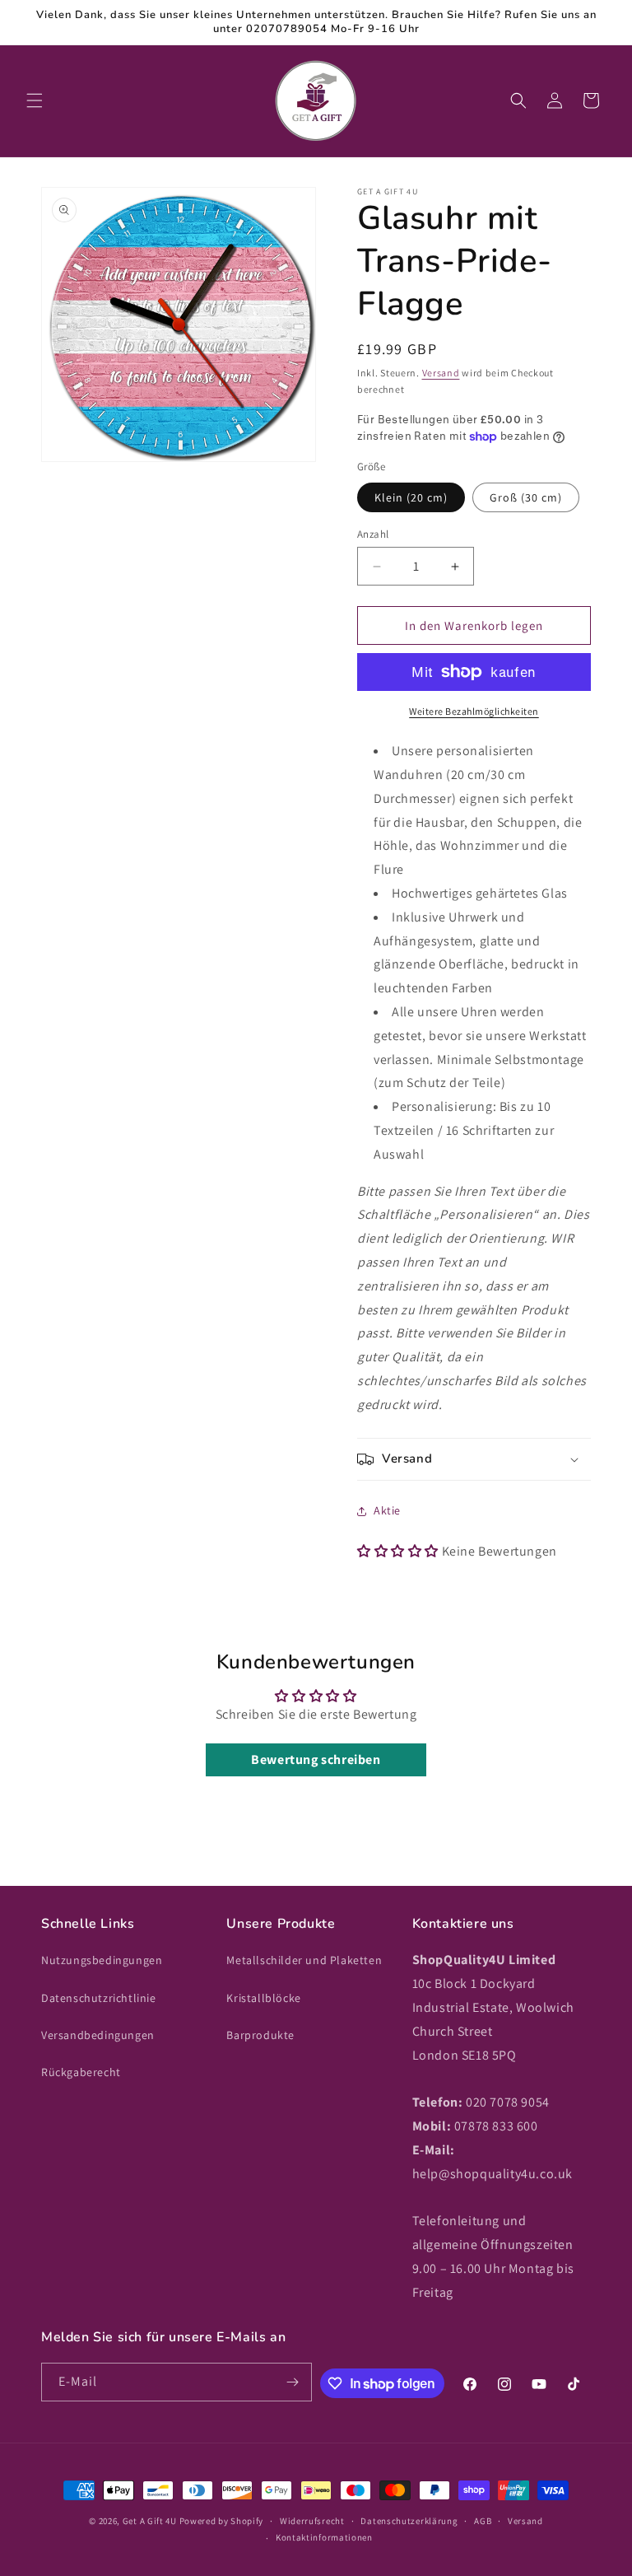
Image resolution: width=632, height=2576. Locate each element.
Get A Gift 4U (150, 2521)
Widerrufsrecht (312, 2521)
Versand (441, 373)
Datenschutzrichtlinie (99, 1998)
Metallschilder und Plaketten (304, 1960)
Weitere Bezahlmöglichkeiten (474, 711)
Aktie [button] (387, 1510)
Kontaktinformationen (324, 2537)
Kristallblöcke (263, 1998)
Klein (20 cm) (411, 497)
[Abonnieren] (293, 2382)
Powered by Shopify (222, 2521)
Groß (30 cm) (526, 497)
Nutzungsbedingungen (102, 1960)
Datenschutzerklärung (409, 2521)
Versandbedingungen (98, 2035)
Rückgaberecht (81, 2072)
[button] (35, 100)
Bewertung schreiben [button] (316, 1759)
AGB (483, 2521)
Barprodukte (260, 2035)
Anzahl (373, 534)
